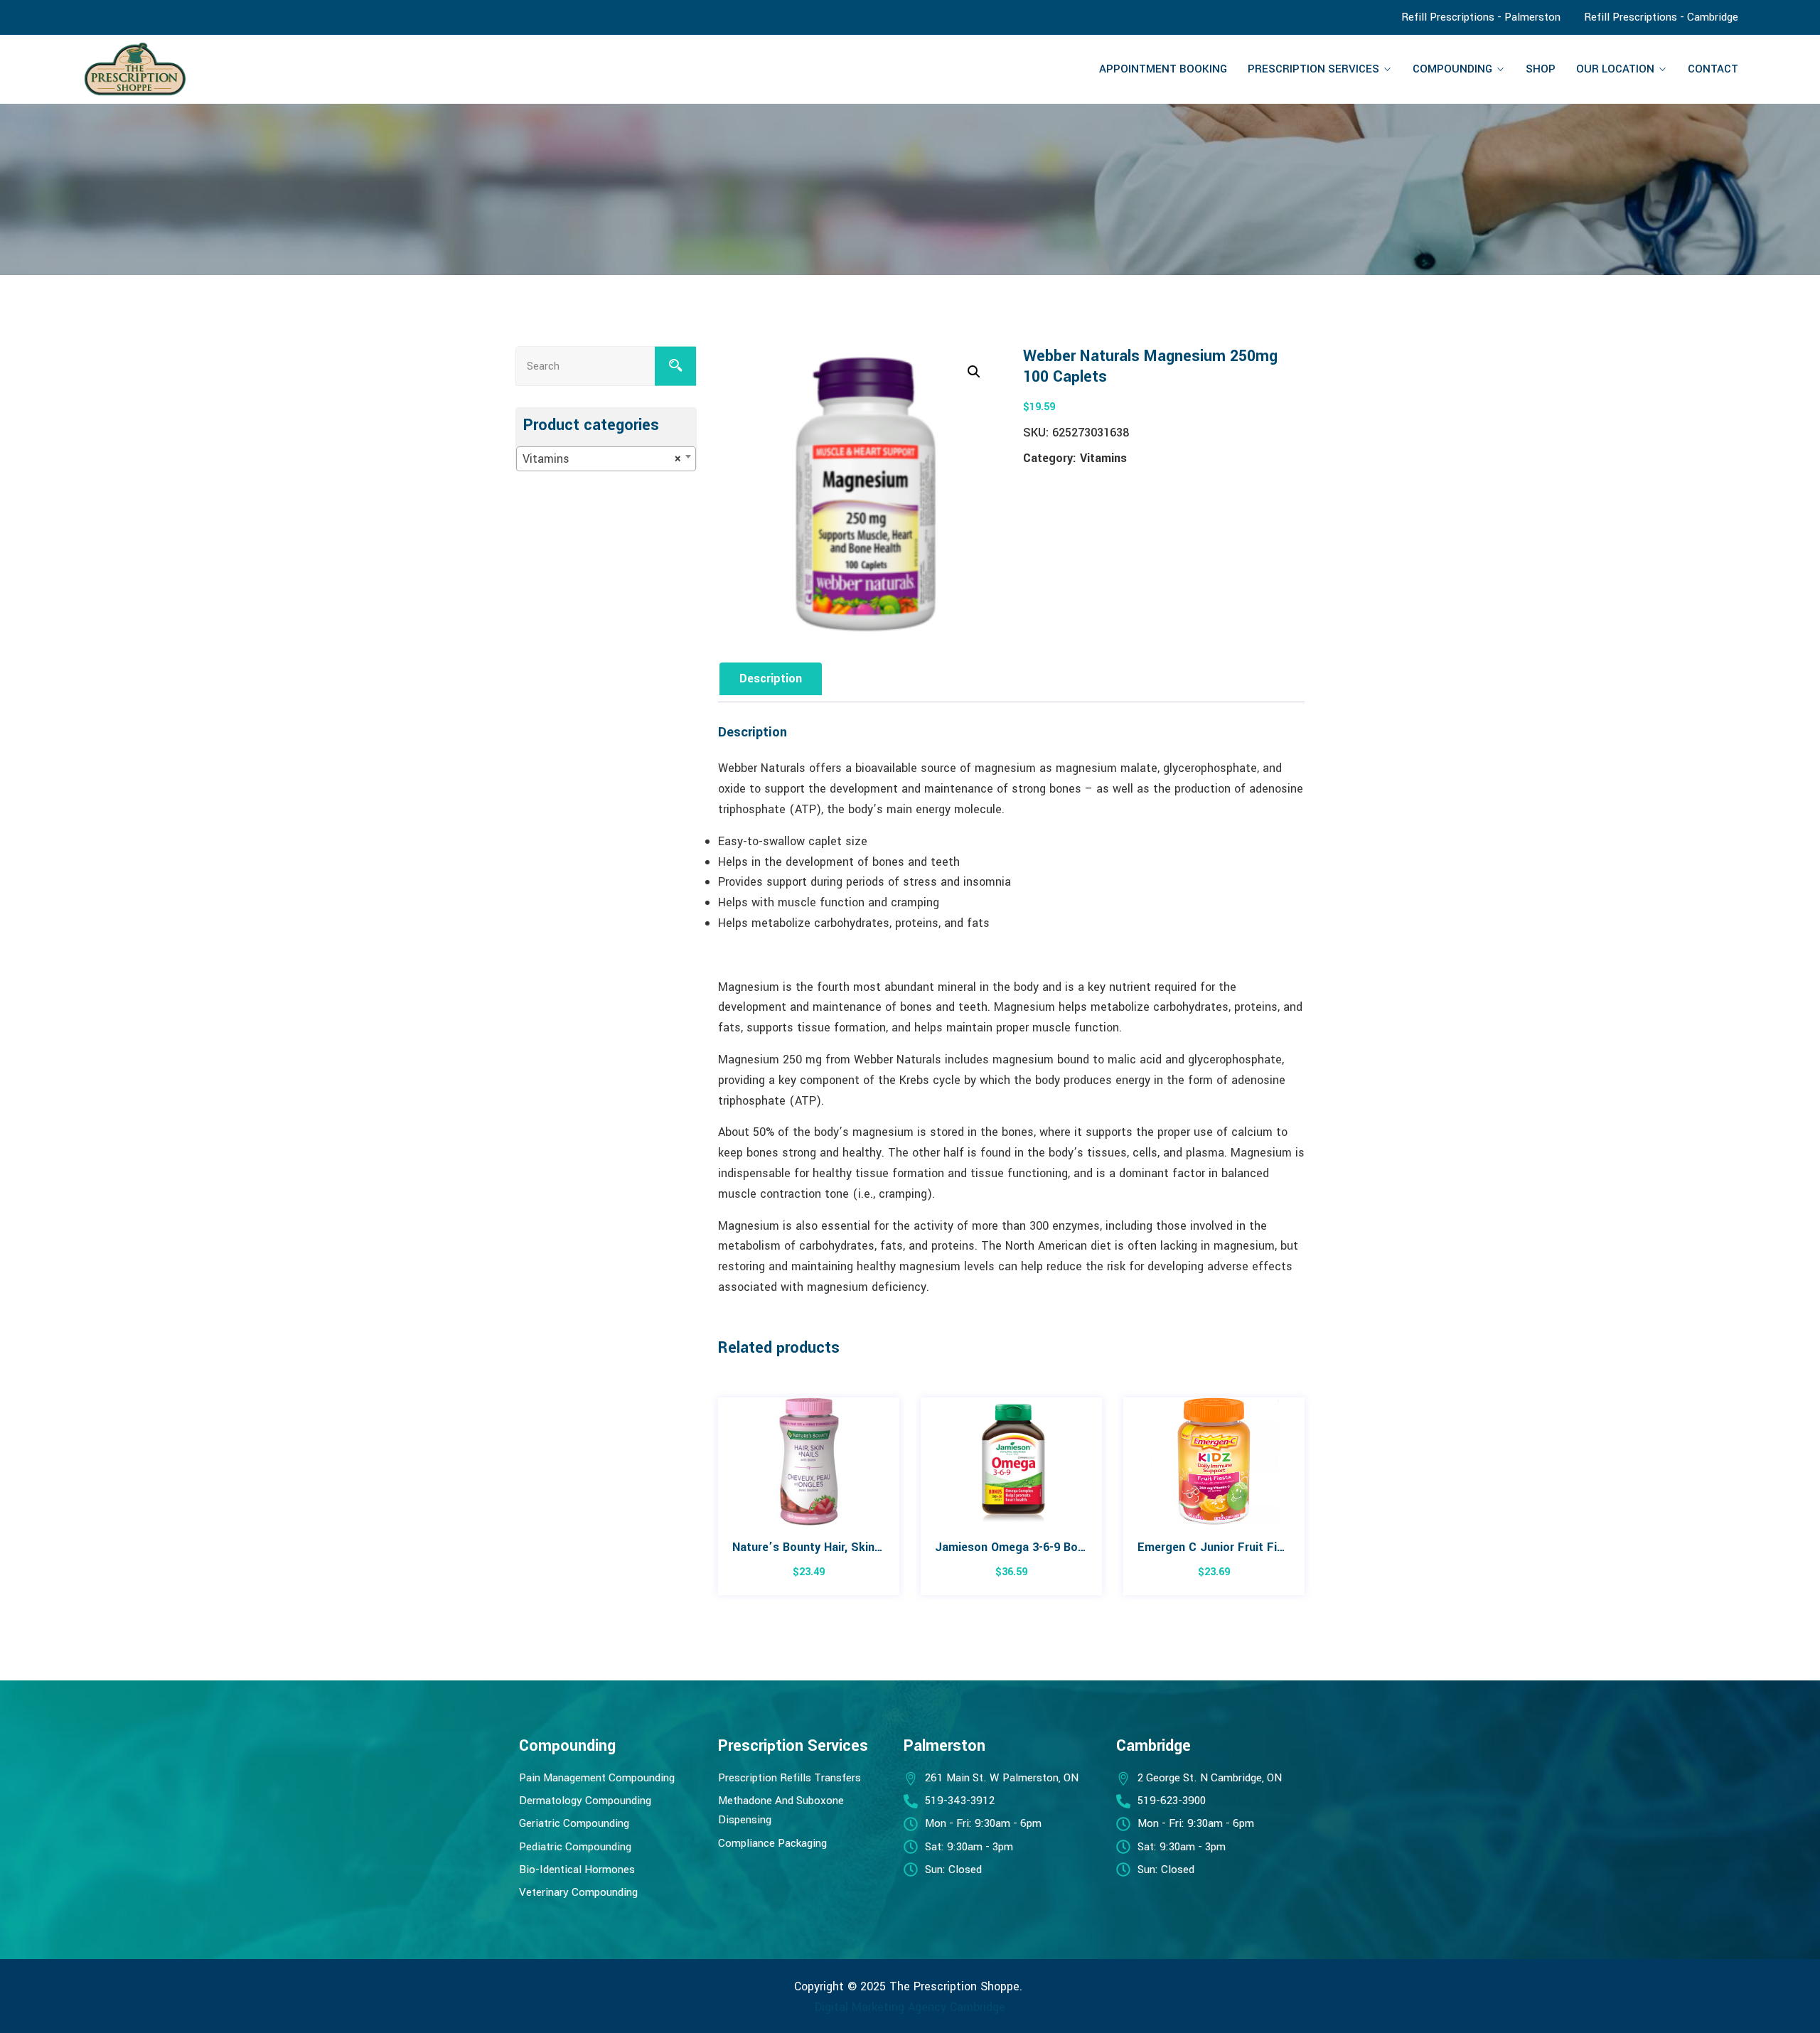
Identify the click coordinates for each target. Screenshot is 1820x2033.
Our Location (1615, 69)
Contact (1713, 69)
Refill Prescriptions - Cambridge (1661, 17)
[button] (974, 372)
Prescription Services (1313, 69)
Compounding (1452, 69)
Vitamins (1103, 458)
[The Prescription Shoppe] (281, 69)
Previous (716, 1503)
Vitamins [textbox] (602, 459)
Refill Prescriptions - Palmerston (1481, 17)
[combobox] (606, 459)
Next (1306, 1503)
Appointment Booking (1163, 69)
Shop (1541, 69)
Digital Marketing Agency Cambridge (910, 2007)
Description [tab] (771, 678)
